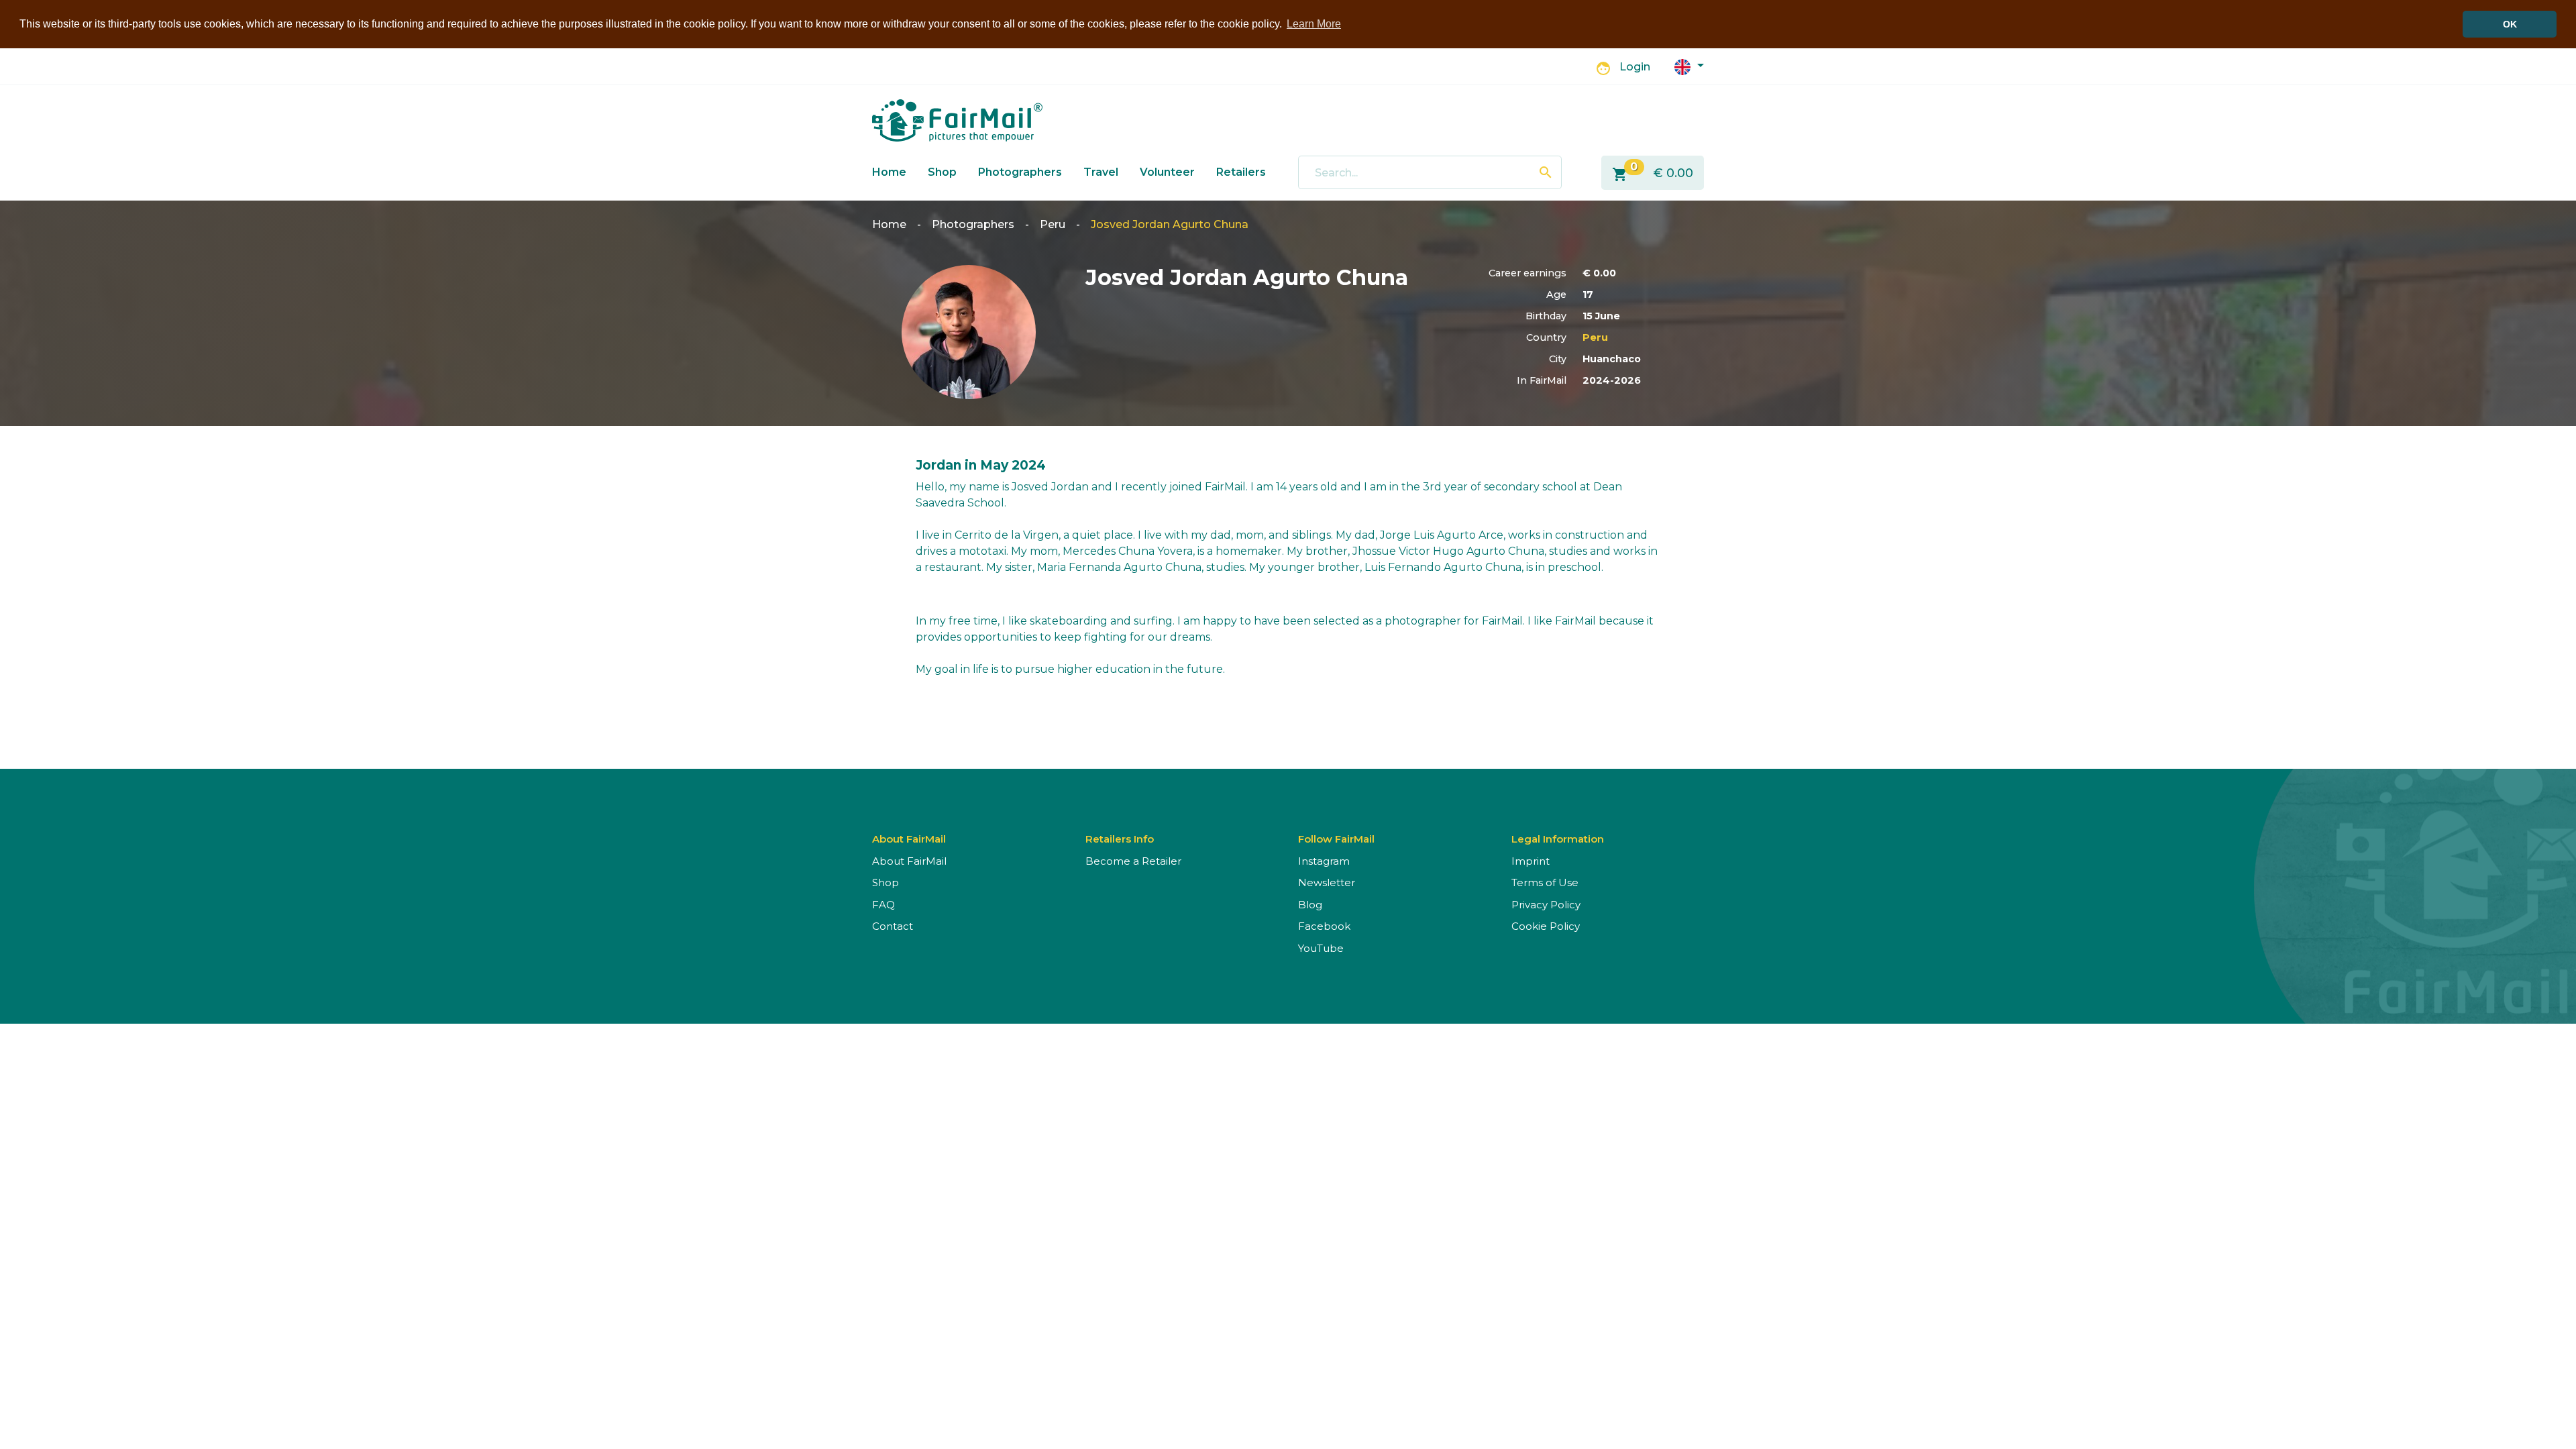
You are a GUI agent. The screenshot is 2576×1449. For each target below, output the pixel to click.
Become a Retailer (1133, 861)
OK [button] (2510, 24)
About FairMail (909, 861)
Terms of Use (1545, 882)
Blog (1310, 905)
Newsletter (1327, 882)
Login (1635, 67)
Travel (1101, 172)
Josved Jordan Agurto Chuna (1170, 224)
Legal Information (1558, 839)
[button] (1689, 66)
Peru (1053, 224)
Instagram (1324, 861)
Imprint (1531, 861)
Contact (893, 926)
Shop (942, 172)
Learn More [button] (1314, 24)
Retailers (1241, 172)
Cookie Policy (1546, 926)
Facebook (1324, 926)
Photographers (1020, 172)
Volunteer (1167, 172)
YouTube (1321, 948)
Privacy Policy (1546, 905)
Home (889, 172)
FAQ (883, 905)
